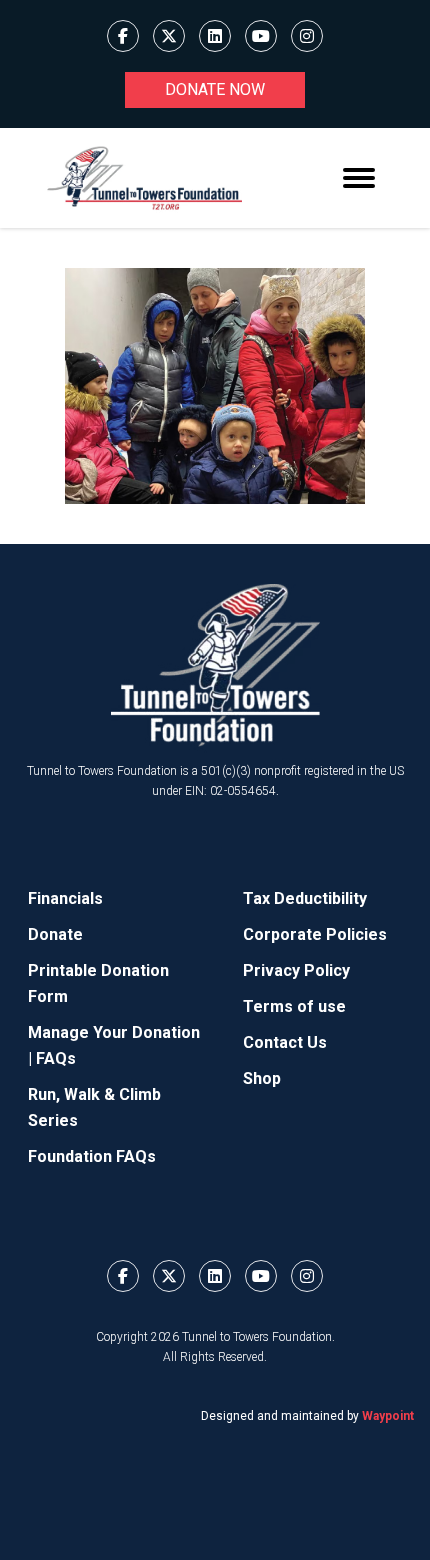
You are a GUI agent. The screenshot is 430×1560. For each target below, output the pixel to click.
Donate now (215, 89)
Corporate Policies (315, 934)
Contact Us (285, 1042)
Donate (55, 934)
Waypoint (388, 1416)
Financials (65, 898)
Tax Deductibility (305, 898)
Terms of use (294, 1006)
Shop (262, 1078)
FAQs (56, 1058)
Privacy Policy (296, 970)
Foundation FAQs (92, 1156)
